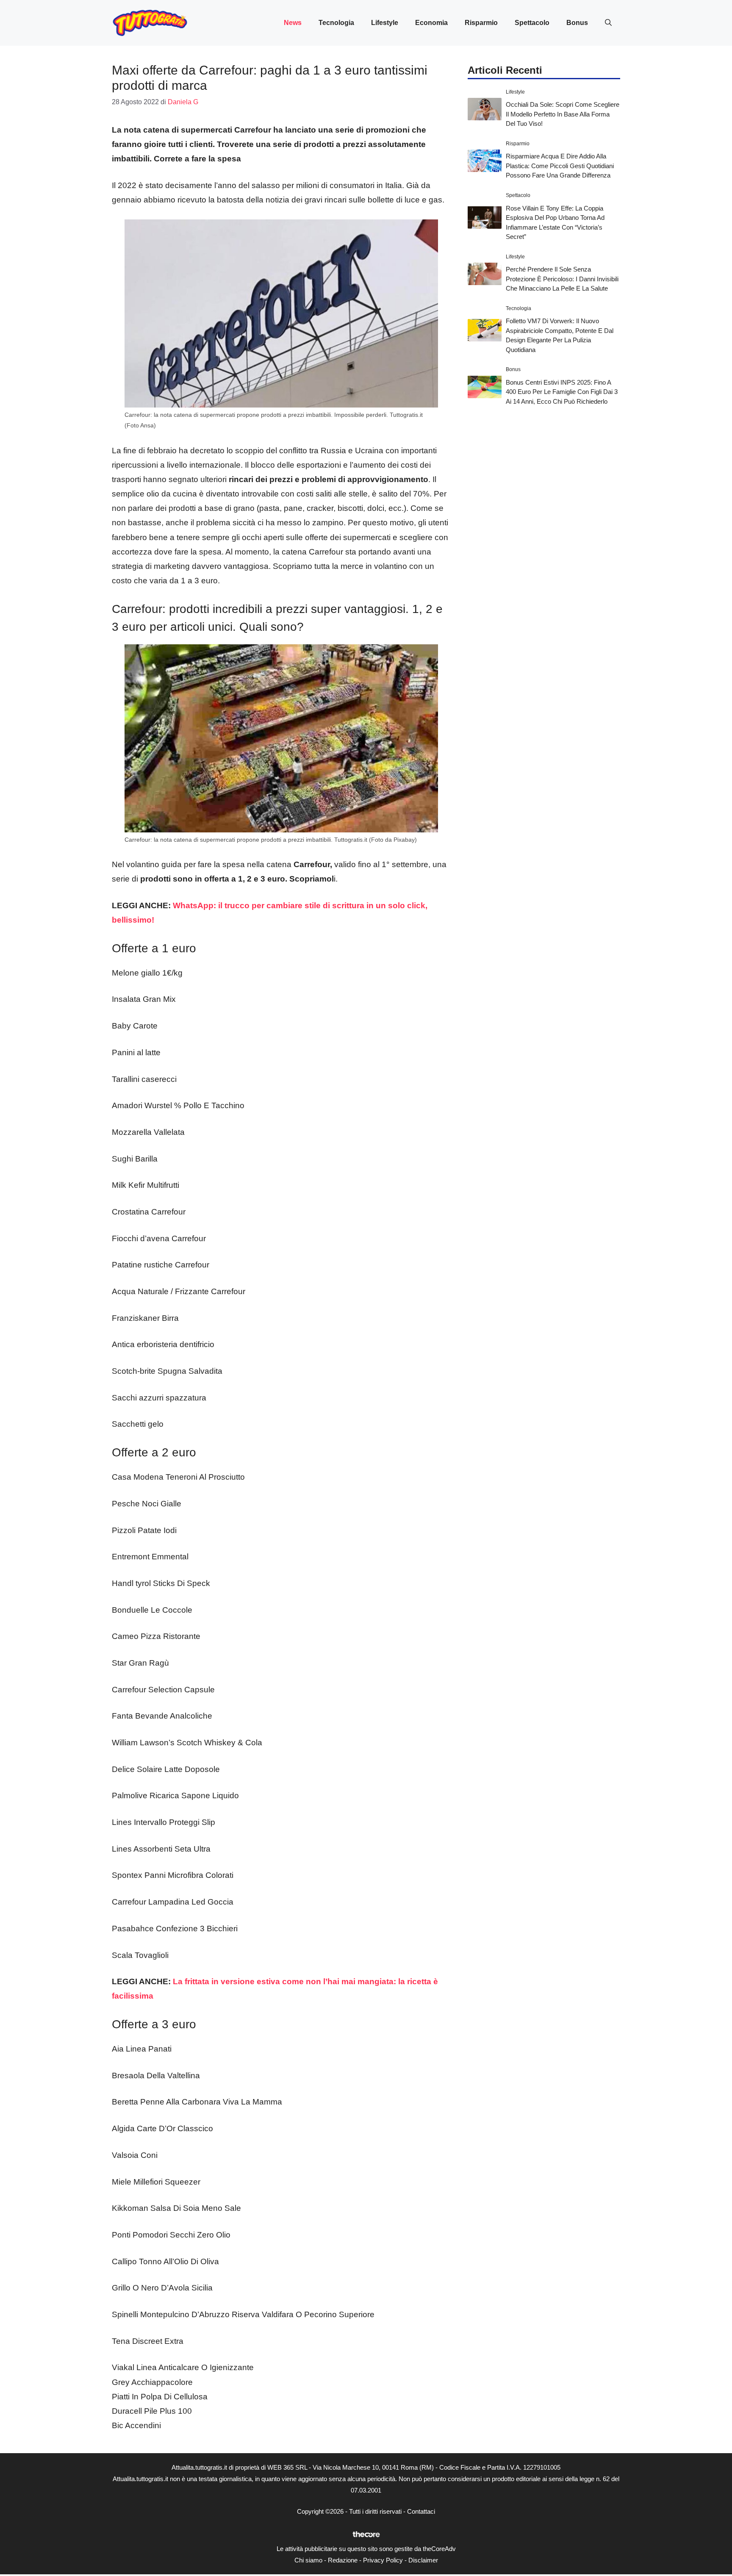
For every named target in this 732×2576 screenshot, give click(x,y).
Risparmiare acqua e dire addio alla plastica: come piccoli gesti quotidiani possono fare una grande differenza (560, 166)
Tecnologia (336, 23)
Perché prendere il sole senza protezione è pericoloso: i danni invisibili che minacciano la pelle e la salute (562, 279)
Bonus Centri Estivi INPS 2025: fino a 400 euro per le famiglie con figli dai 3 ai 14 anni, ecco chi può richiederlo (562, 392)
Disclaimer (423, 2560)
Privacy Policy (383, 2560)
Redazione (343, 2560)
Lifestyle (385, 23)
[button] (608, 23)
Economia (431, 23)
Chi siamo (308, 2560)
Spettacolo (532, 23)
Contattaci (421, 2511)
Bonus (577, 23)
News (293, 23)
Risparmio (481, 23)
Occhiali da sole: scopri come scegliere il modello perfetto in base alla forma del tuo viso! (563, 114)
